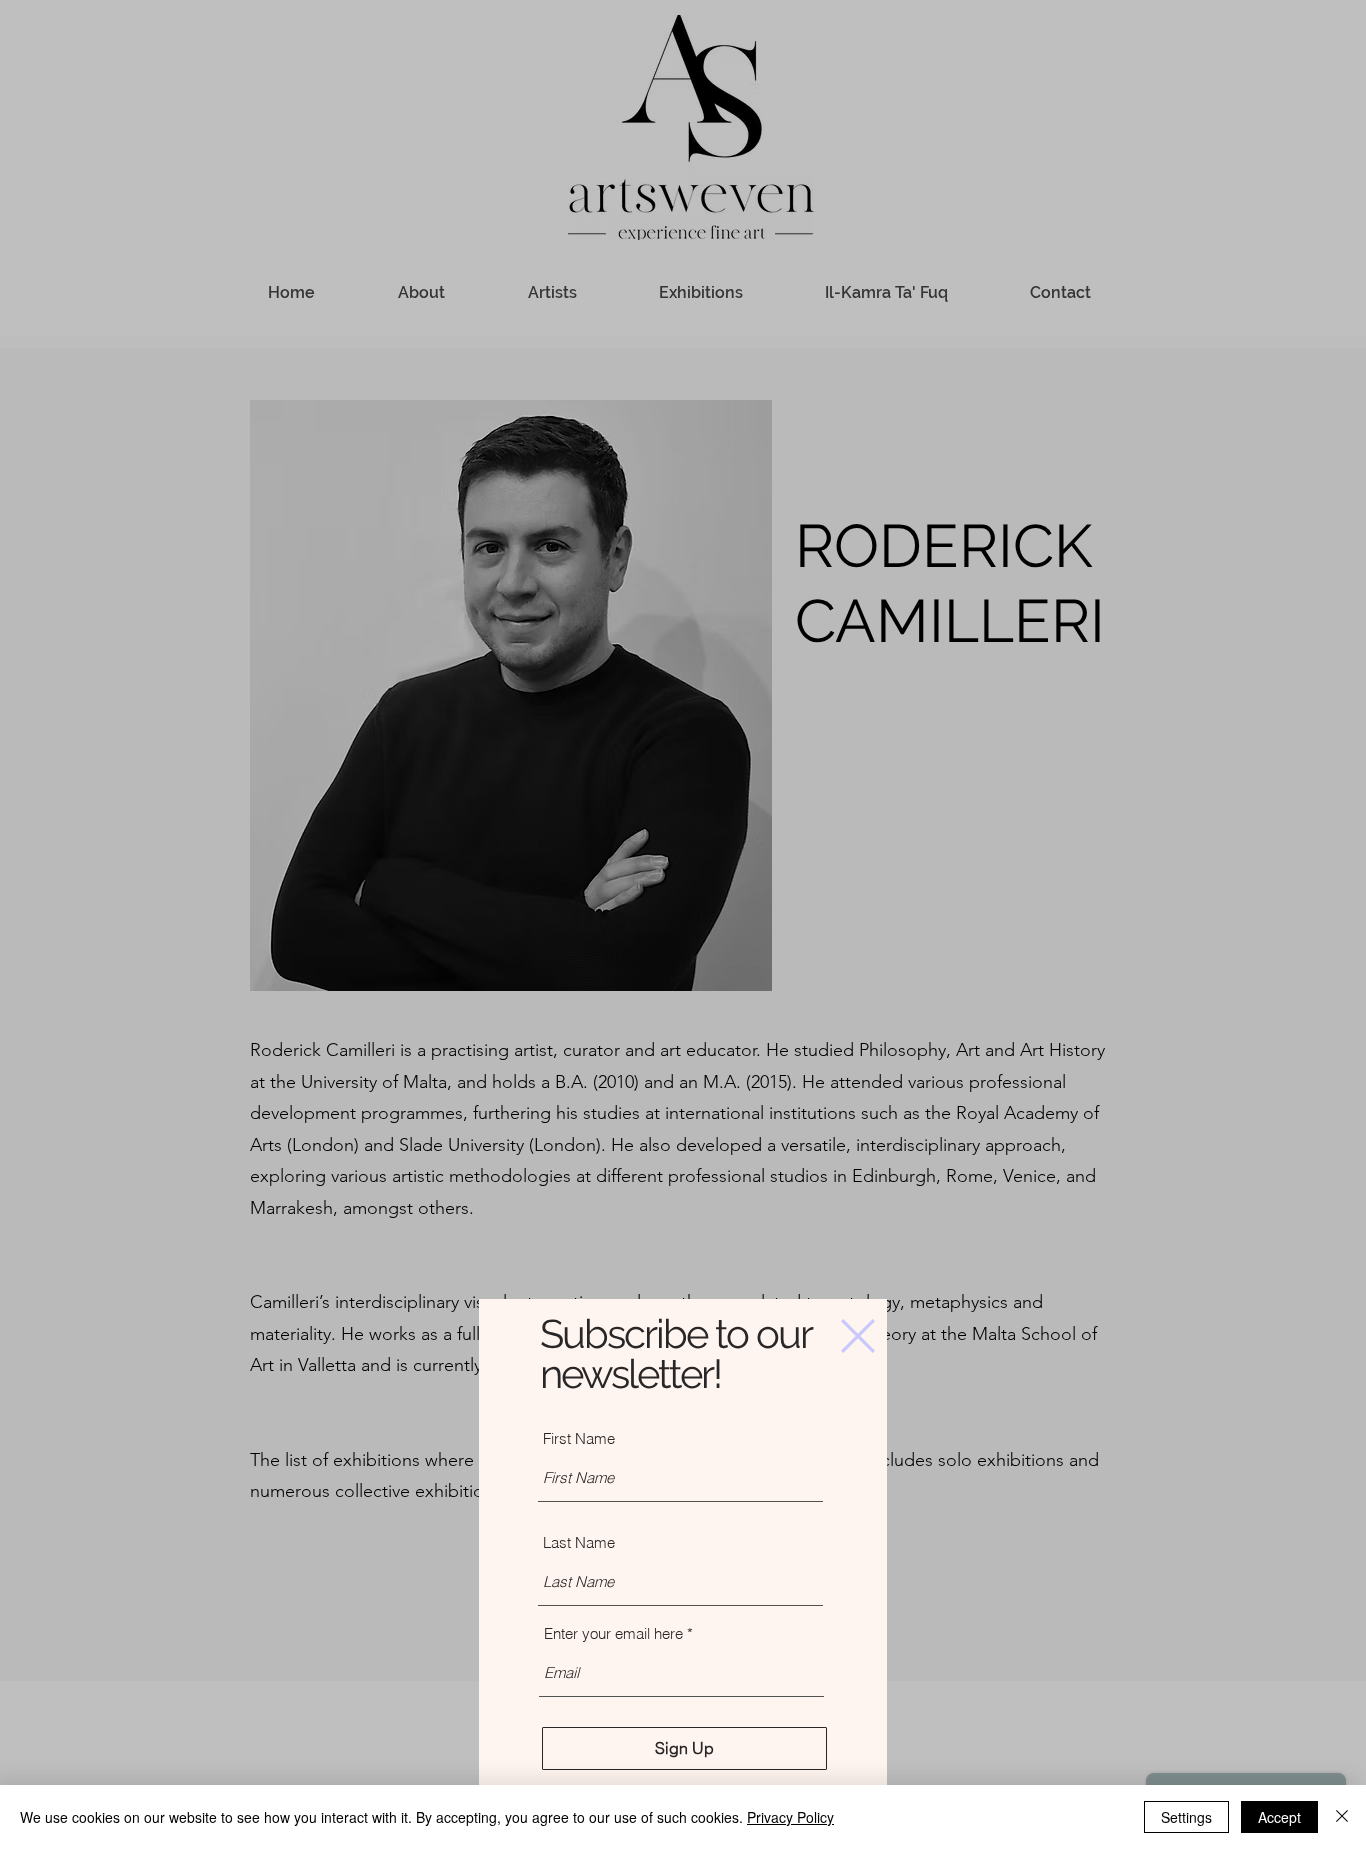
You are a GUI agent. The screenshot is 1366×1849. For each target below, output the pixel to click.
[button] (858, 1336)
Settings (1186, 1817)
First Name (579, 1438)
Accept (1279, 1817)
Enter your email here (613, 1633)
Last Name (579, 1542)
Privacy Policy (790, 1817)
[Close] (1342, 1817)
